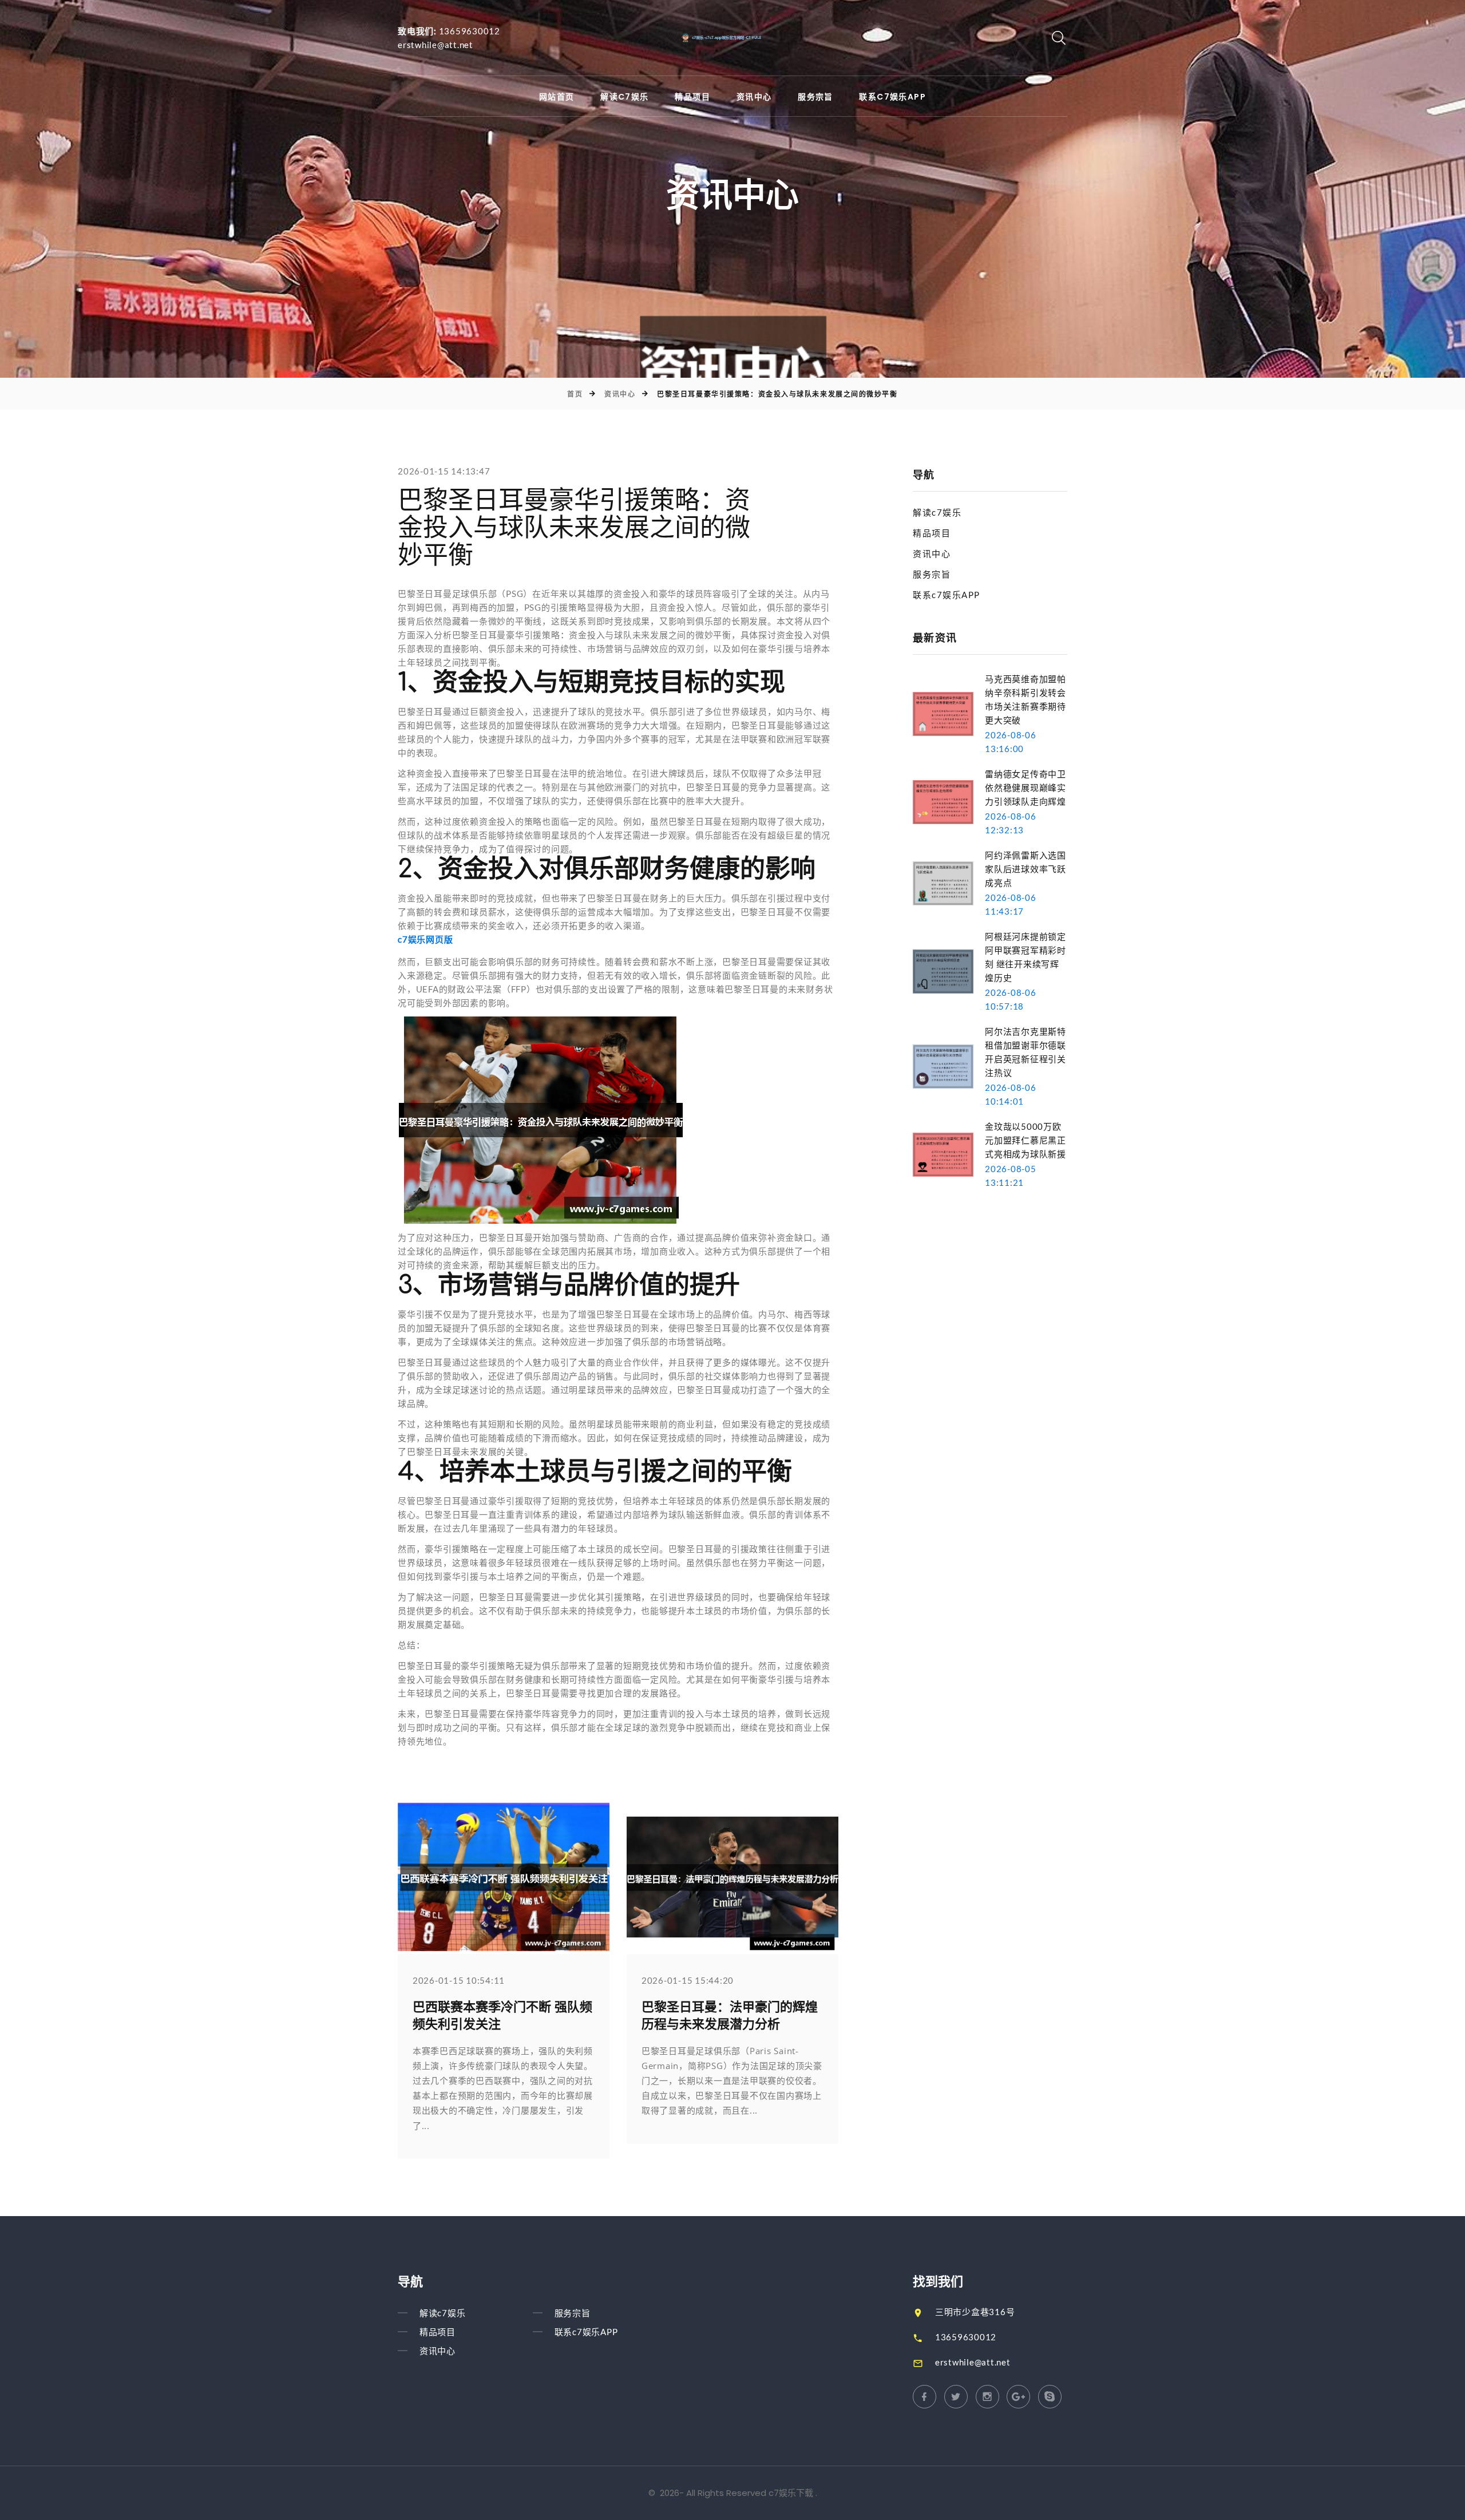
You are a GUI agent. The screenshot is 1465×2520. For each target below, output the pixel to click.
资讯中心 (754, 97)
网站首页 (557, 97)
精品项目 (692, 97)
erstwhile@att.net (435, 45)
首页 (575, 394)
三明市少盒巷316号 (975, 2312)
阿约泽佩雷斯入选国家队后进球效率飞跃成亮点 (1025, 869)
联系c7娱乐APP (892, 97)
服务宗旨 (815, 97)
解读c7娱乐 (624, 97)
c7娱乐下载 (791, 2493)
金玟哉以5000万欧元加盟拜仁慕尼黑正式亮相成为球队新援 (1025, 1140)
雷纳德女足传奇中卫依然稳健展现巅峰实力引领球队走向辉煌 (1025, 788)
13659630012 (470, 31)
